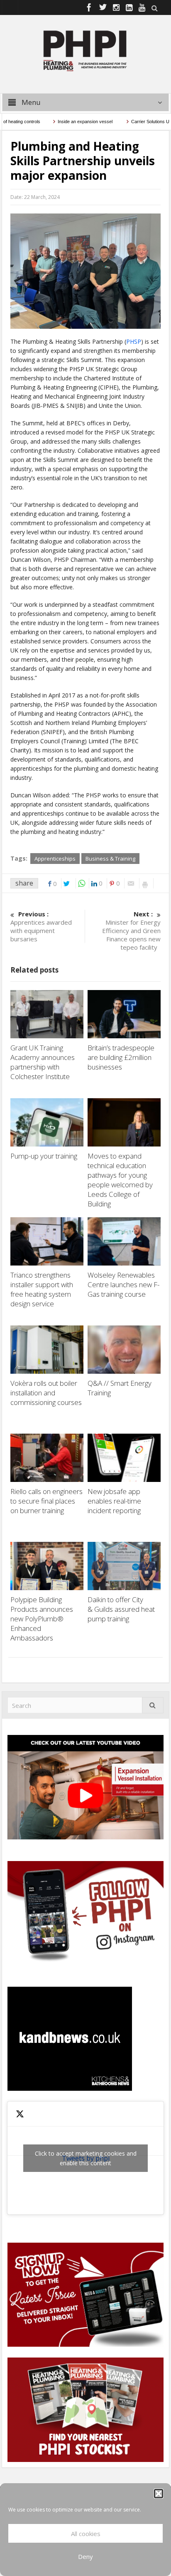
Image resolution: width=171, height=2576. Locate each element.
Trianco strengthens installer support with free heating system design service (42, 1289)
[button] (159, 2494)
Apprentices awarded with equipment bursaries (41, 926)
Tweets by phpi (86, 2158)
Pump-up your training (45, 1156)
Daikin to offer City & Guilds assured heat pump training (121, 1609)
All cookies (86, 2534)
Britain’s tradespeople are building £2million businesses (121, 1057)
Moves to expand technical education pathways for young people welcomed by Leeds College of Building (120, 1180)
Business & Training (110, 859)
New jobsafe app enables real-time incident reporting (115, 1501)
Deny (85, 2556)
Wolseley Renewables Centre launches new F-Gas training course (123, 1284)
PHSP (134, 341)
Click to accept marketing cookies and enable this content (86, 2158)
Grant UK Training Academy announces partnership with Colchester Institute (43, 1062)
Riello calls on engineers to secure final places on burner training (46, 1501)
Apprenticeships (55, 859)
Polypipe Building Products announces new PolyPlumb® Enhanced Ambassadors (42, 1619)
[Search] (153, 1705)
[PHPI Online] (85, 50)
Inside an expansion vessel (66, 122)
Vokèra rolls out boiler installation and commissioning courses (46, 1393)
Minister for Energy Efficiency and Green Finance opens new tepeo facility (131, 931)
